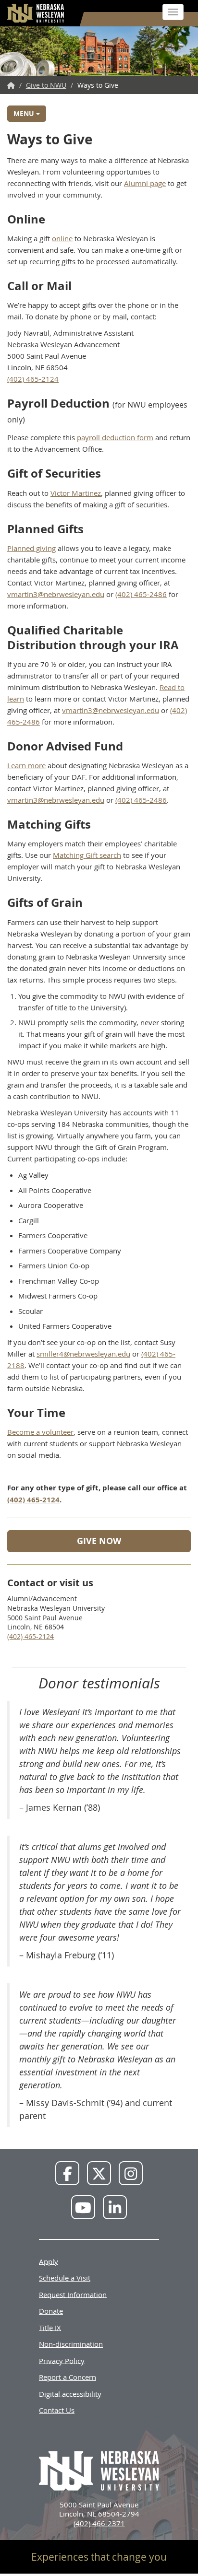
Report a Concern (68, 2377)
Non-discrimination (71, 2344)
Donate (51, 2311)
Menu (25, 113)
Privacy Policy (62, 2360)
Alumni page (145, 183)
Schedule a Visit (65, 2278)
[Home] (36, 13)
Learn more (26, 765)
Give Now (99, 1541)
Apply (49, 2261)
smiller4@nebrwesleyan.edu (83, 1354)
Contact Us (57, 2410)
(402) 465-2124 (33, 379)
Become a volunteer (40, 1432)
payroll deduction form (115, 437)
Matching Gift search (87, 855)
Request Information (73, 2294)
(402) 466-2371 (99, 2523)
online (62, 238)
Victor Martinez (76, 493)
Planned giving (31, 548)
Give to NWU (46, 85)
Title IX (50, 2327)
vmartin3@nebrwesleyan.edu (56, 594)
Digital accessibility (70, 2393)
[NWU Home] (11, 85)
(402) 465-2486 (141, 594)
